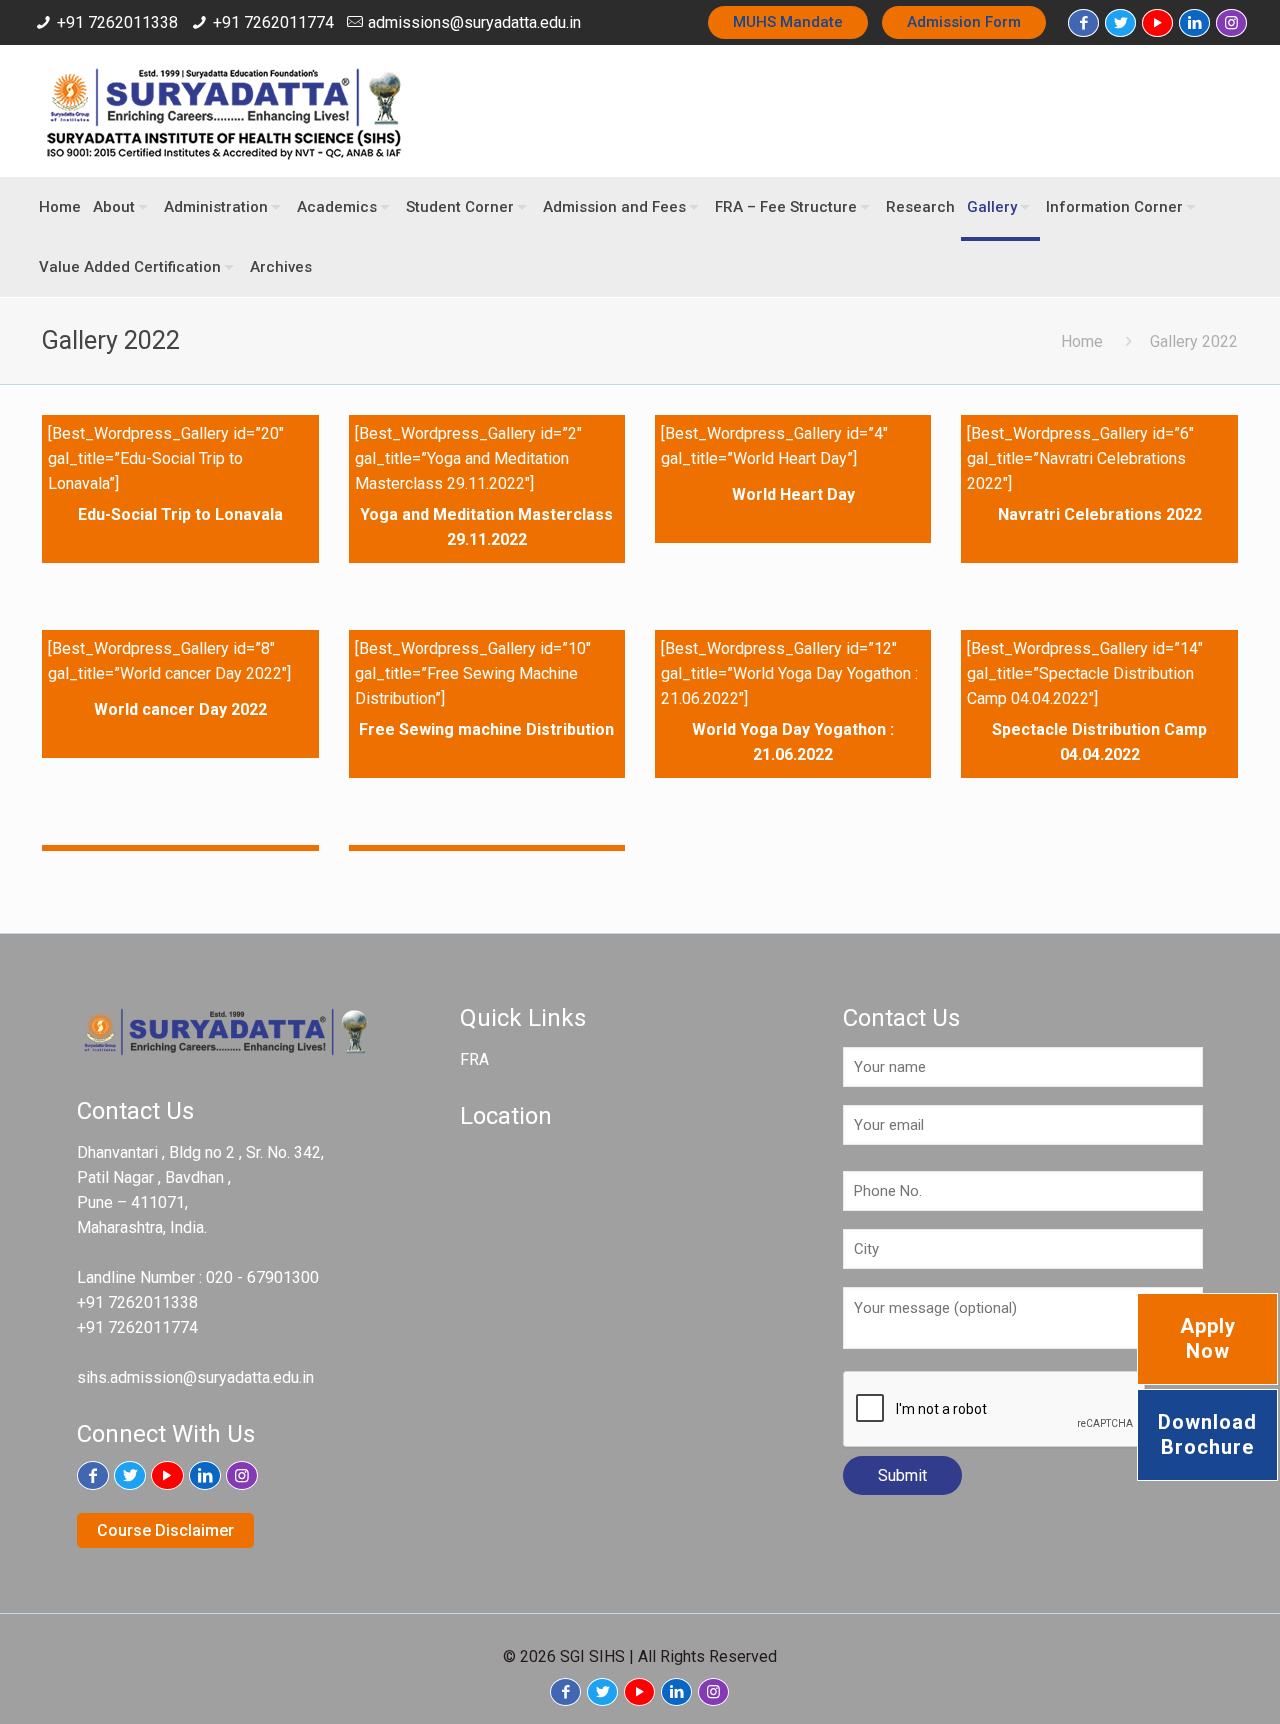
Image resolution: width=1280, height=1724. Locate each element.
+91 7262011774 (273, 22)
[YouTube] (1157, 23)
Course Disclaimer (165, 1530)
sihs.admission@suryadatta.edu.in (195, 1377)
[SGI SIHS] (223, 111)
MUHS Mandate (788, 22)
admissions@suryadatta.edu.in (474, 22)
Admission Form (964, 22)
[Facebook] (1083, 23)
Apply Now (1208, 1338)
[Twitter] (1120, 23)
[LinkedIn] (1194, 23)
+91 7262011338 (117, 22)
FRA (474, 1059)
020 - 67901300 (262, 1277)
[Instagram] (1231, 23)
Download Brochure (1207, 1434)
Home (1082, 341)
